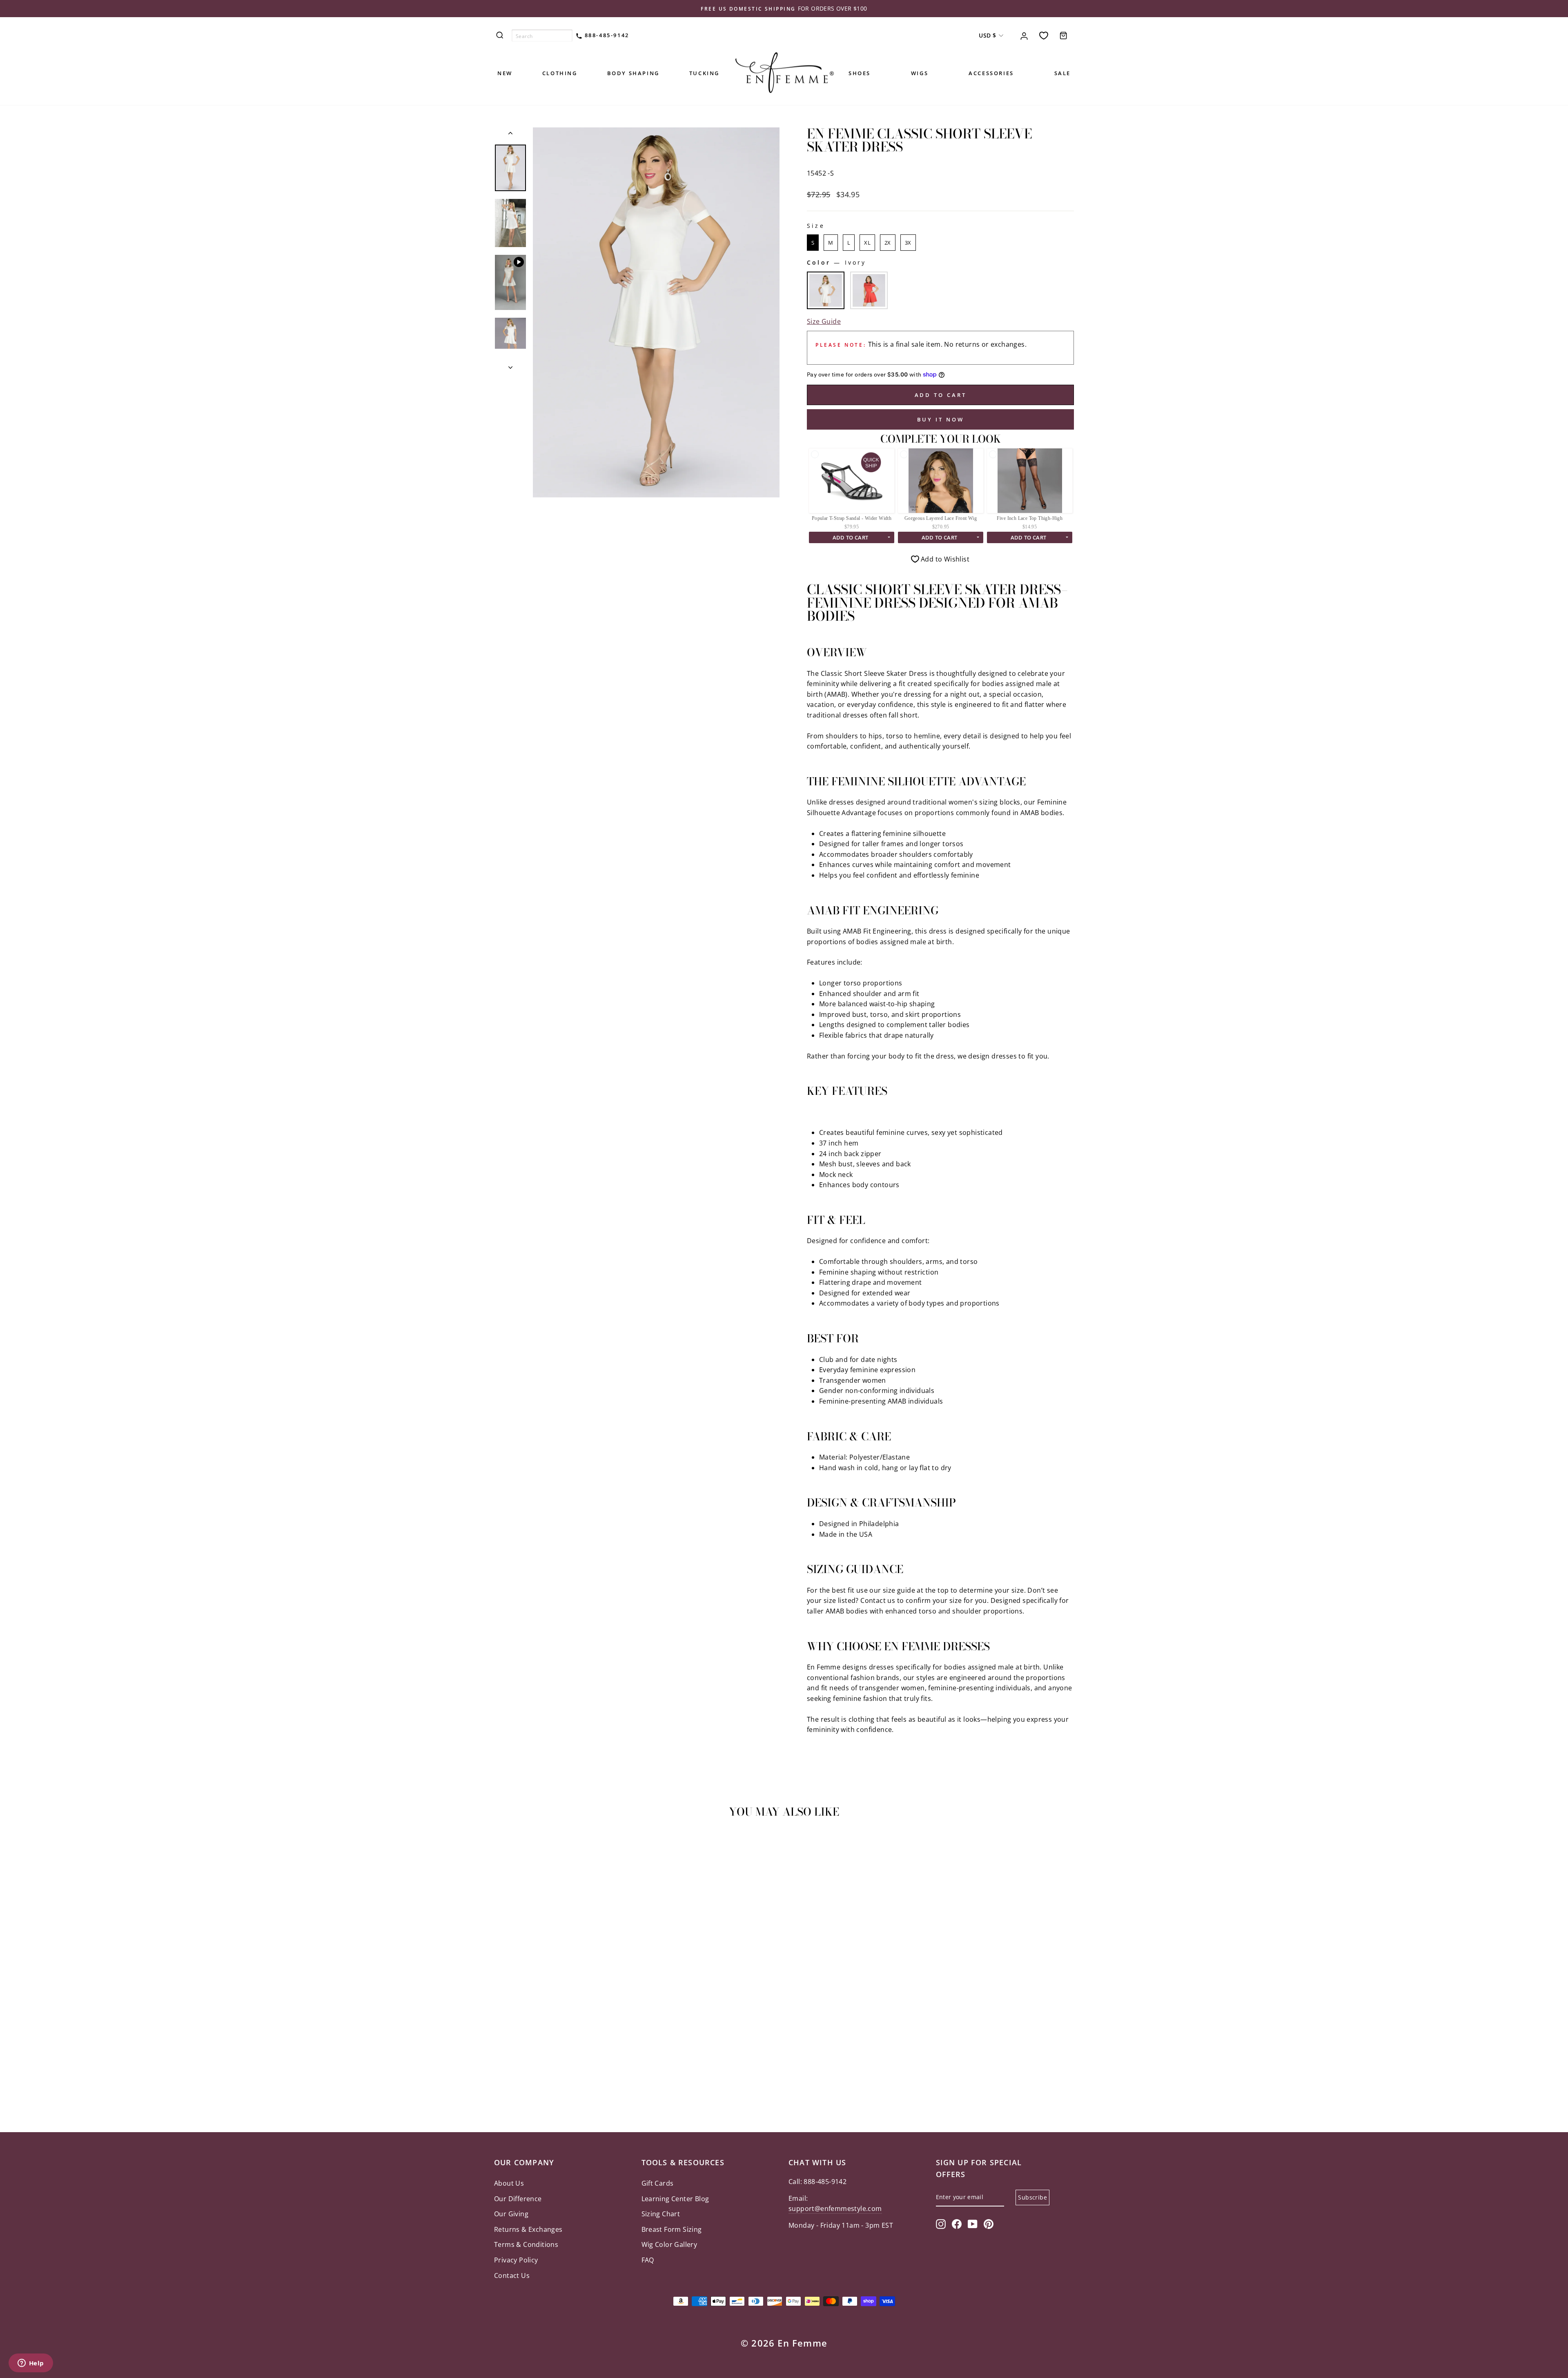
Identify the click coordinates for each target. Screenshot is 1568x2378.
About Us (509, 2183)
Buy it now (941, 419)
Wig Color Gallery (669, 2244)
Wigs (920, 73)
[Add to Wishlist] (504, 1848)
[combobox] (542, 36)
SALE (1062, 73)
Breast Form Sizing (672, 2229)
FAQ (648, 2260)
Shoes (860, 73)
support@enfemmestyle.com (835, 2209)
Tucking (704, 73)
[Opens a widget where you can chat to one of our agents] (31, 2364)
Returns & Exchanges (528, 2229)
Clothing (560, 73)
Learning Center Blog (675, 2199)
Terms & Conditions (526, 2244)
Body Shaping (633, 73)
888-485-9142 (606, 35)
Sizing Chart (661, 2214)
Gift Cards (658, 2183)
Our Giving (511, 2214)
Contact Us (512, 2275)
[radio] (813, 243)
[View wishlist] (1044, 35)
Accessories (991, 73)
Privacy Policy (516, 2260)
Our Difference (518, 2199)
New (505, 73)
